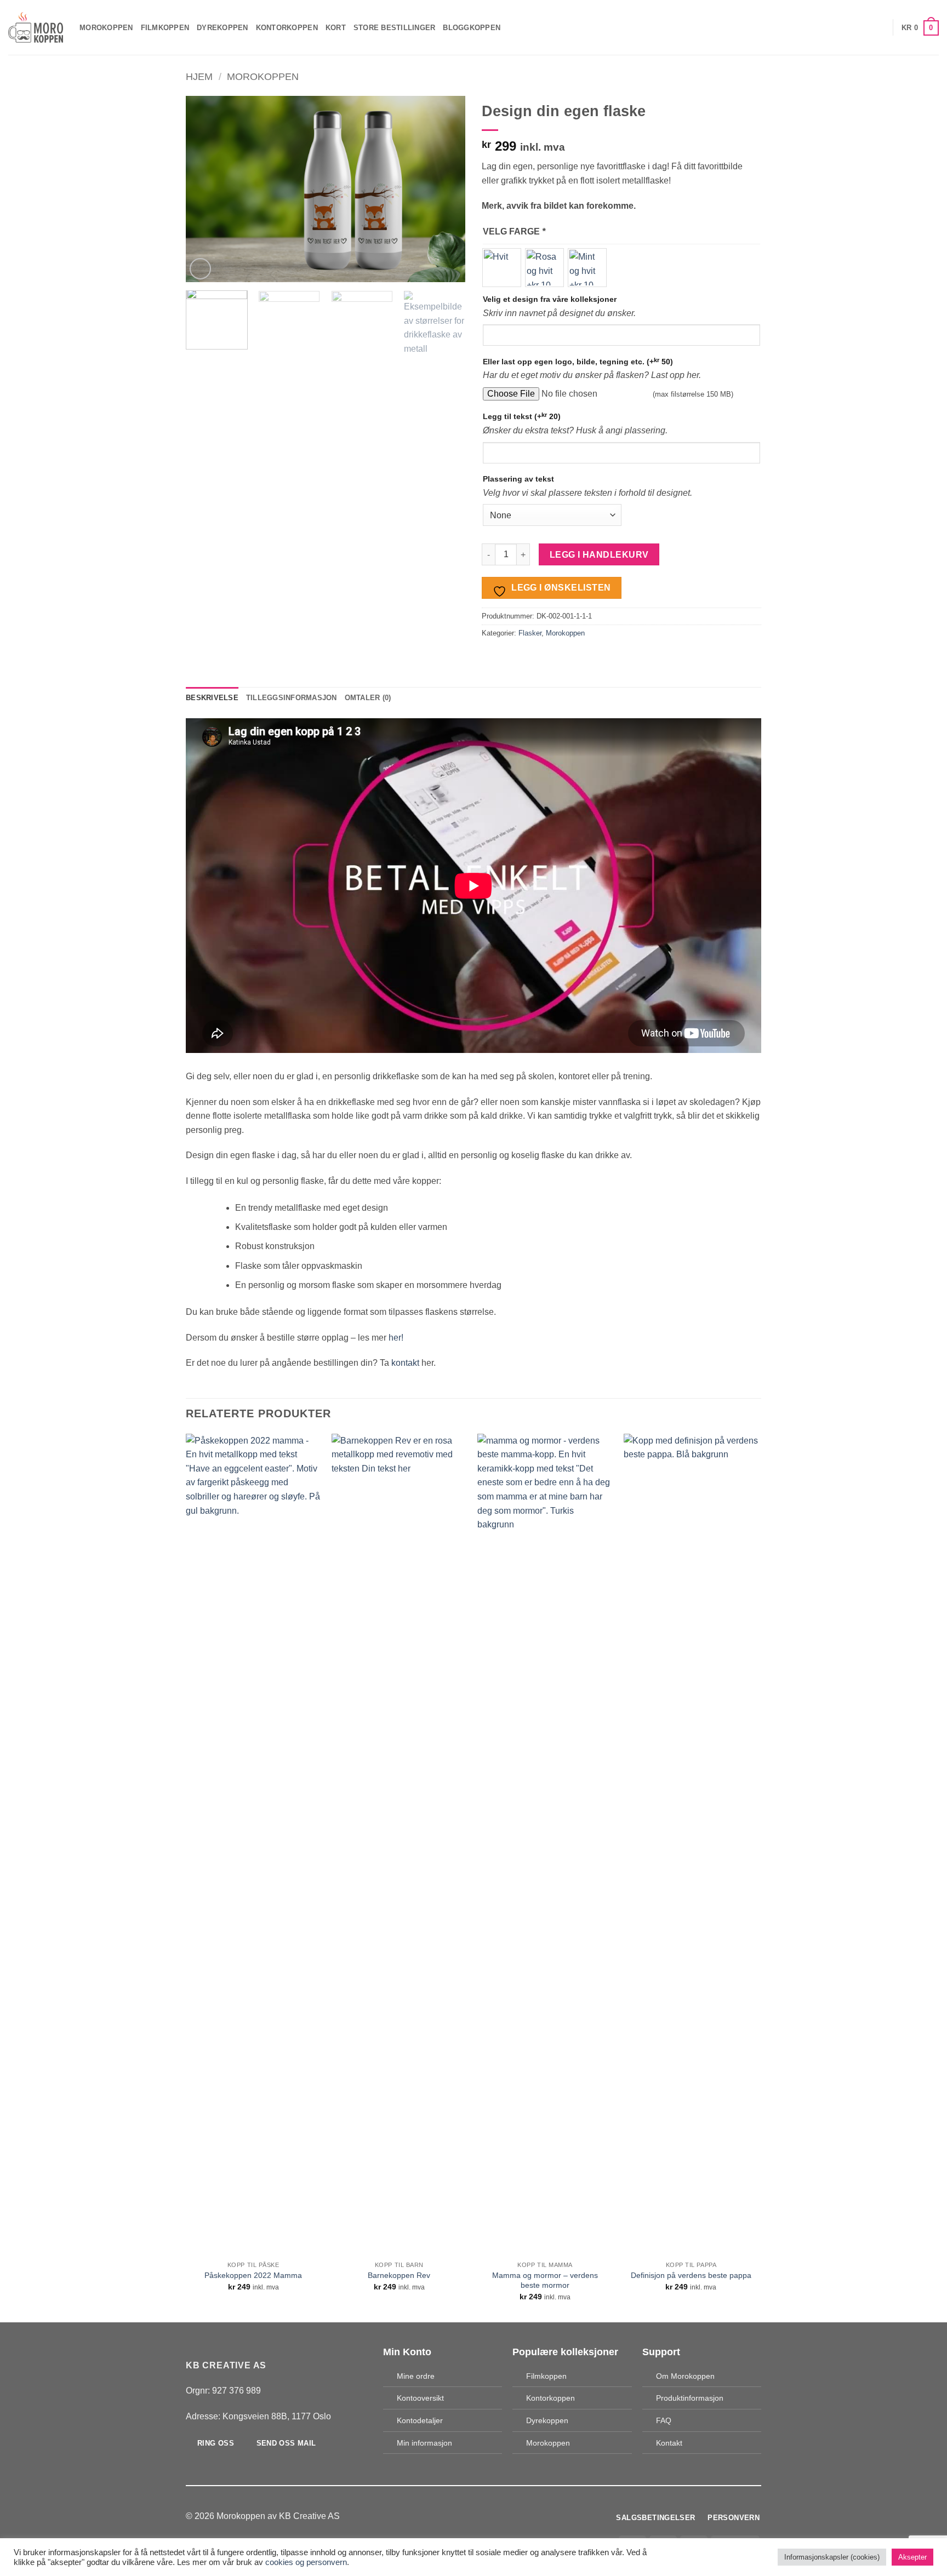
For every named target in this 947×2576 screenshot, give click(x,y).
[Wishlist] (881, 27)
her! (396, 1338)
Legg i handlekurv (599, 555)
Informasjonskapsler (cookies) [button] (832, 2557)
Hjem (199, 76)
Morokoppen (106, 28)
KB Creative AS (309, 2516)
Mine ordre (416, 2376)
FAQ (664, 2420)
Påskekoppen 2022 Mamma (253, 2275)
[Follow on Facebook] (467, 2516)
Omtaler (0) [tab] (368, 698)
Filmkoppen (165, 28)
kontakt (405, 1363)
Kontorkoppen (287, 28)
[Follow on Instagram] (480, 2516)
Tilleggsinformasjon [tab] (292, 698)
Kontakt (669, 2443)
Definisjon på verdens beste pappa (691, 2275)
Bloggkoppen (472, 28)
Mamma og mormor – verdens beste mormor (545, 2280)
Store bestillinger (395, 28)
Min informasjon (424, 2443)
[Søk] (845, 27)
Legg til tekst (522, 416)
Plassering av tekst (518, 479)
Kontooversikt (420, 2398)
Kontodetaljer (420, 2420)
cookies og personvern (306, 2562)
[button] (863, 27)
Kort (336, 28)
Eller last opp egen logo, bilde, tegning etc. (578, 361)
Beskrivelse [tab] (212, 698)
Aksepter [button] (912, 2557)
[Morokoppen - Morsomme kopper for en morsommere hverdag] (36, 28)
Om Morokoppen (685, 2376)
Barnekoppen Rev (399, 2275)
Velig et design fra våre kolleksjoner (550, 299)
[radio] (502, 268)
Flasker (530, 633)
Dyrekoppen (223, 28)
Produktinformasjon (690, 2398)
